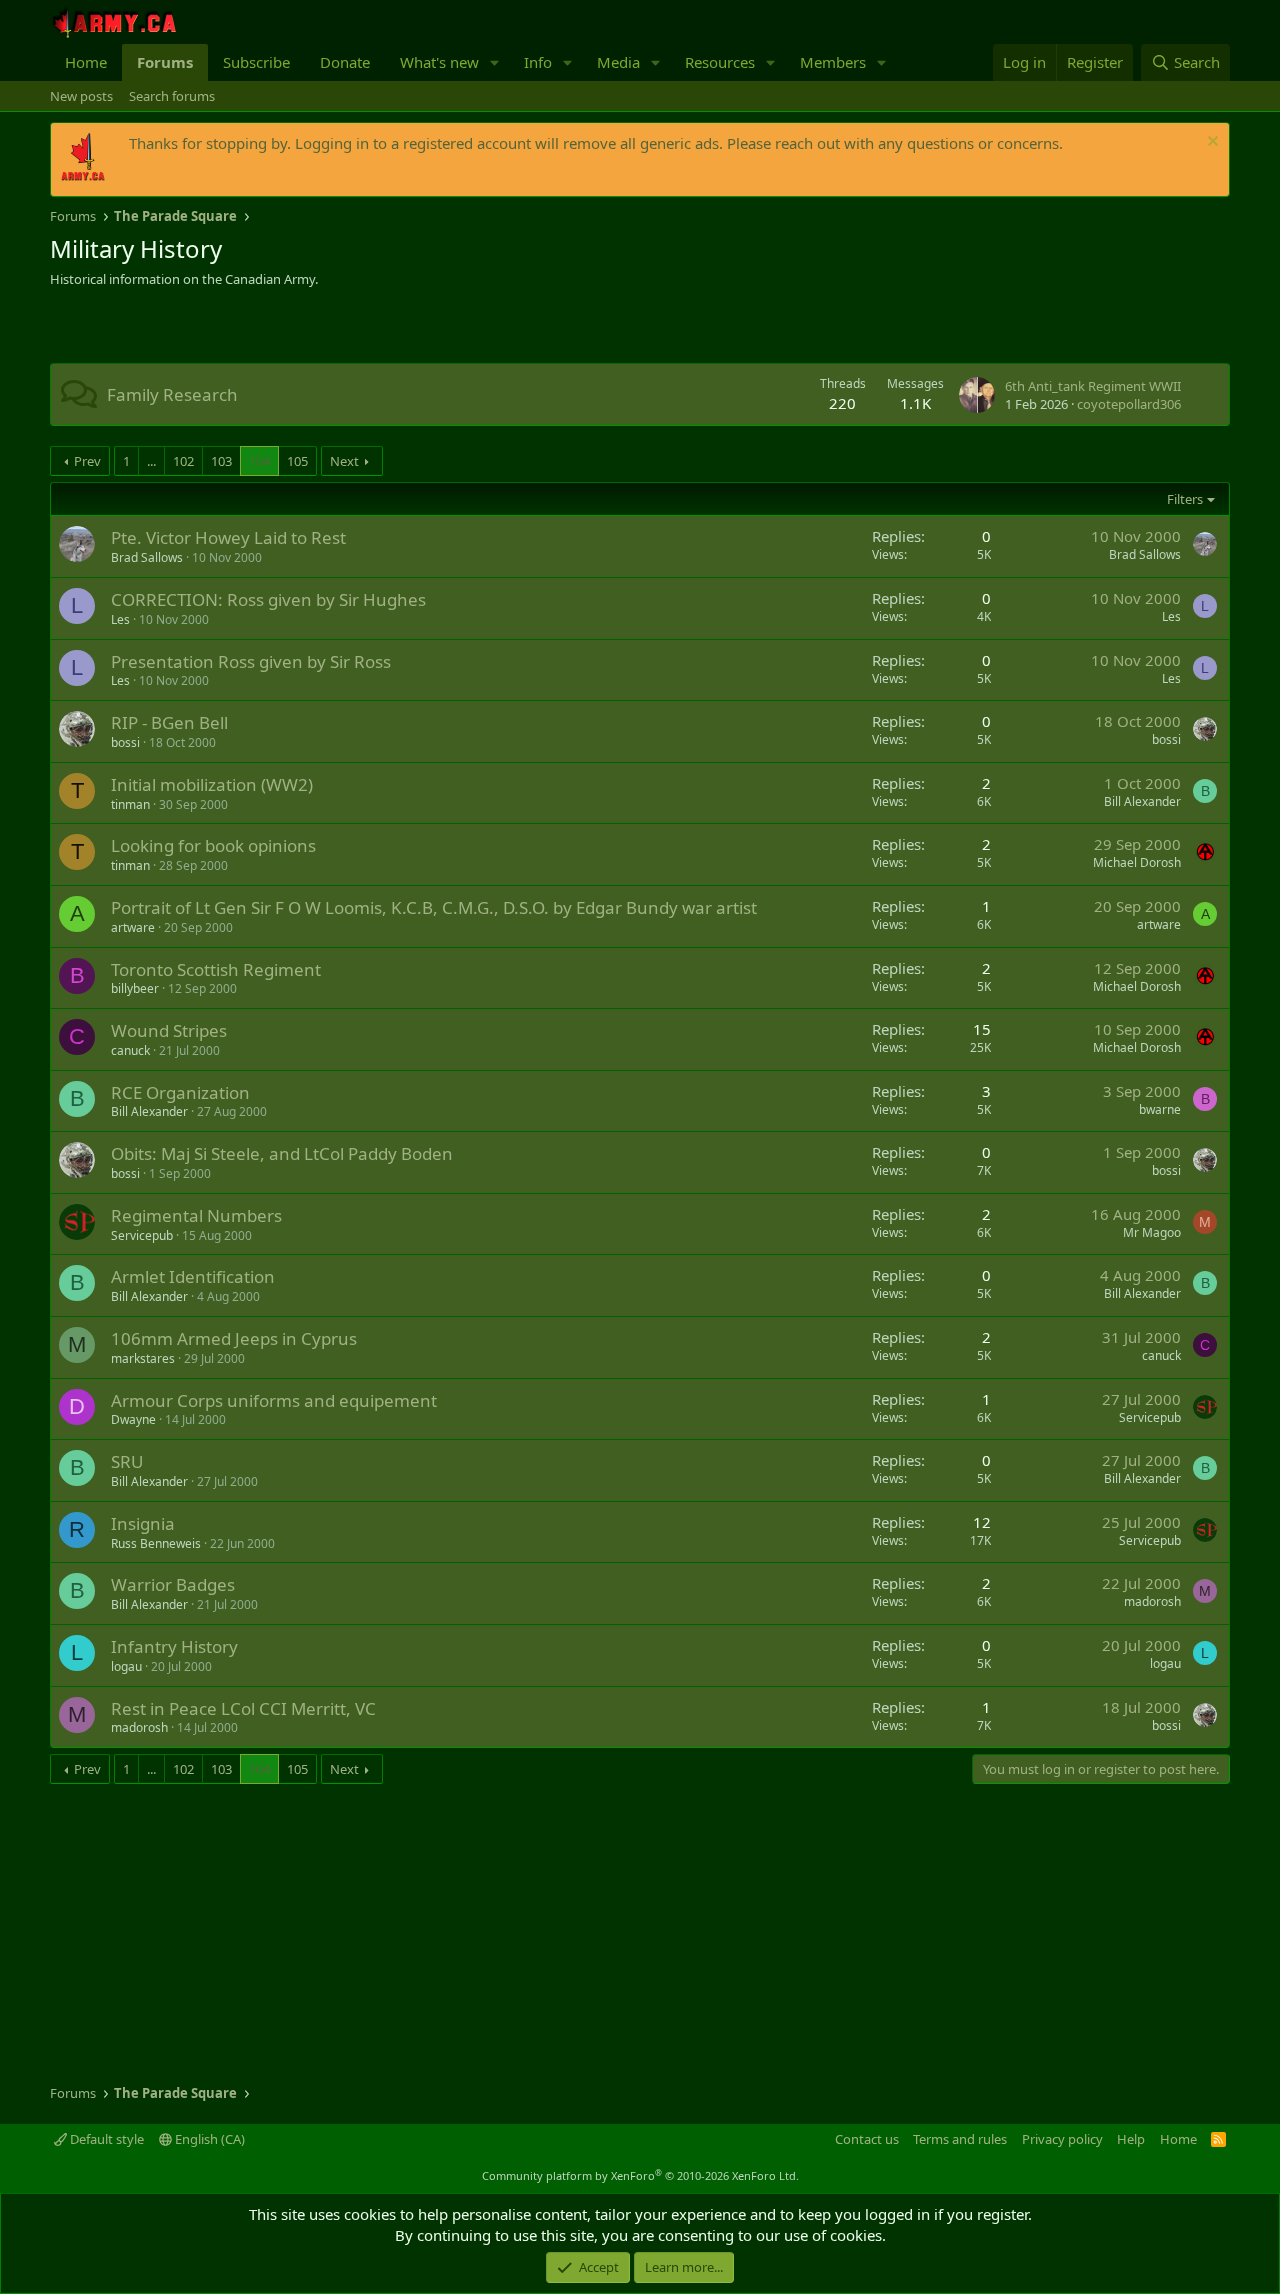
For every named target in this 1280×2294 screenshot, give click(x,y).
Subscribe (256, 62)
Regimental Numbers (196, 1215)
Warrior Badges (173, 1584)
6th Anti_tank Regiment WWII (1093, 386)
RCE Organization (180, 1092)
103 (221, 461)
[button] (495, 62)
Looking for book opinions (213, 845)
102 (183, 461)
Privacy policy (1062, 2139)
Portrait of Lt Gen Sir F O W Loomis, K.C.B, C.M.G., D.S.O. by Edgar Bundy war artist (434, 907)
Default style (105, 2139)
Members (833, 62)
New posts (81, 96)
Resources (720, 62)
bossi (125, 742)
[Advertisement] (284, 328)
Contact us (867, 2139)
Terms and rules (960, 2139)
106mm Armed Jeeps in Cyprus (234, 1338)
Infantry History (174, 1646)
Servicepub (142, 1235)
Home (86, 62)
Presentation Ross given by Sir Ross (251, 661)
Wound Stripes (169, 1030)
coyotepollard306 (1129, 404)
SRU (127, 1461)
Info (538, 62)
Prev (87, 461)
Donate (345, 62)
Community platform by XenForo (640, 2175)
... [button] (151, 461)
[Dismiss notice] (1210, 143)
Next (344, 461)
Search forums (172, 96)
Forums (165, 62)
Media (618, 62)
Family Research (172, 394)
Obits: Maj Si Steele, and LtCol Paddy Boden (282, 1153)
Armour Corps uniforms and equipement (274, 1400)
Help (1131, 2139)
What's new (439, 62)
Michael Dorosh (1137, 862)
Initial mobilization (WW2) (212, 784)
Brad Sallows (147, 557)
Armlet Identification (193, 1276)
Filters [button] (1185, 499)
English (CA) (208, 2139)
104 (259, 461)
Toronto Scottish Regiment (216, 969)
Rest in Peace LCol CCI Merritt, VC (243, 1708)
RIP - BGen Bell (169, 722)
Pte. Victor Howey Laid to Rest (228, 537)
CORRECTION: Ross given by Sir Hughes (268, 599)
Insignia (143, 1523)
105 (297, 461)
